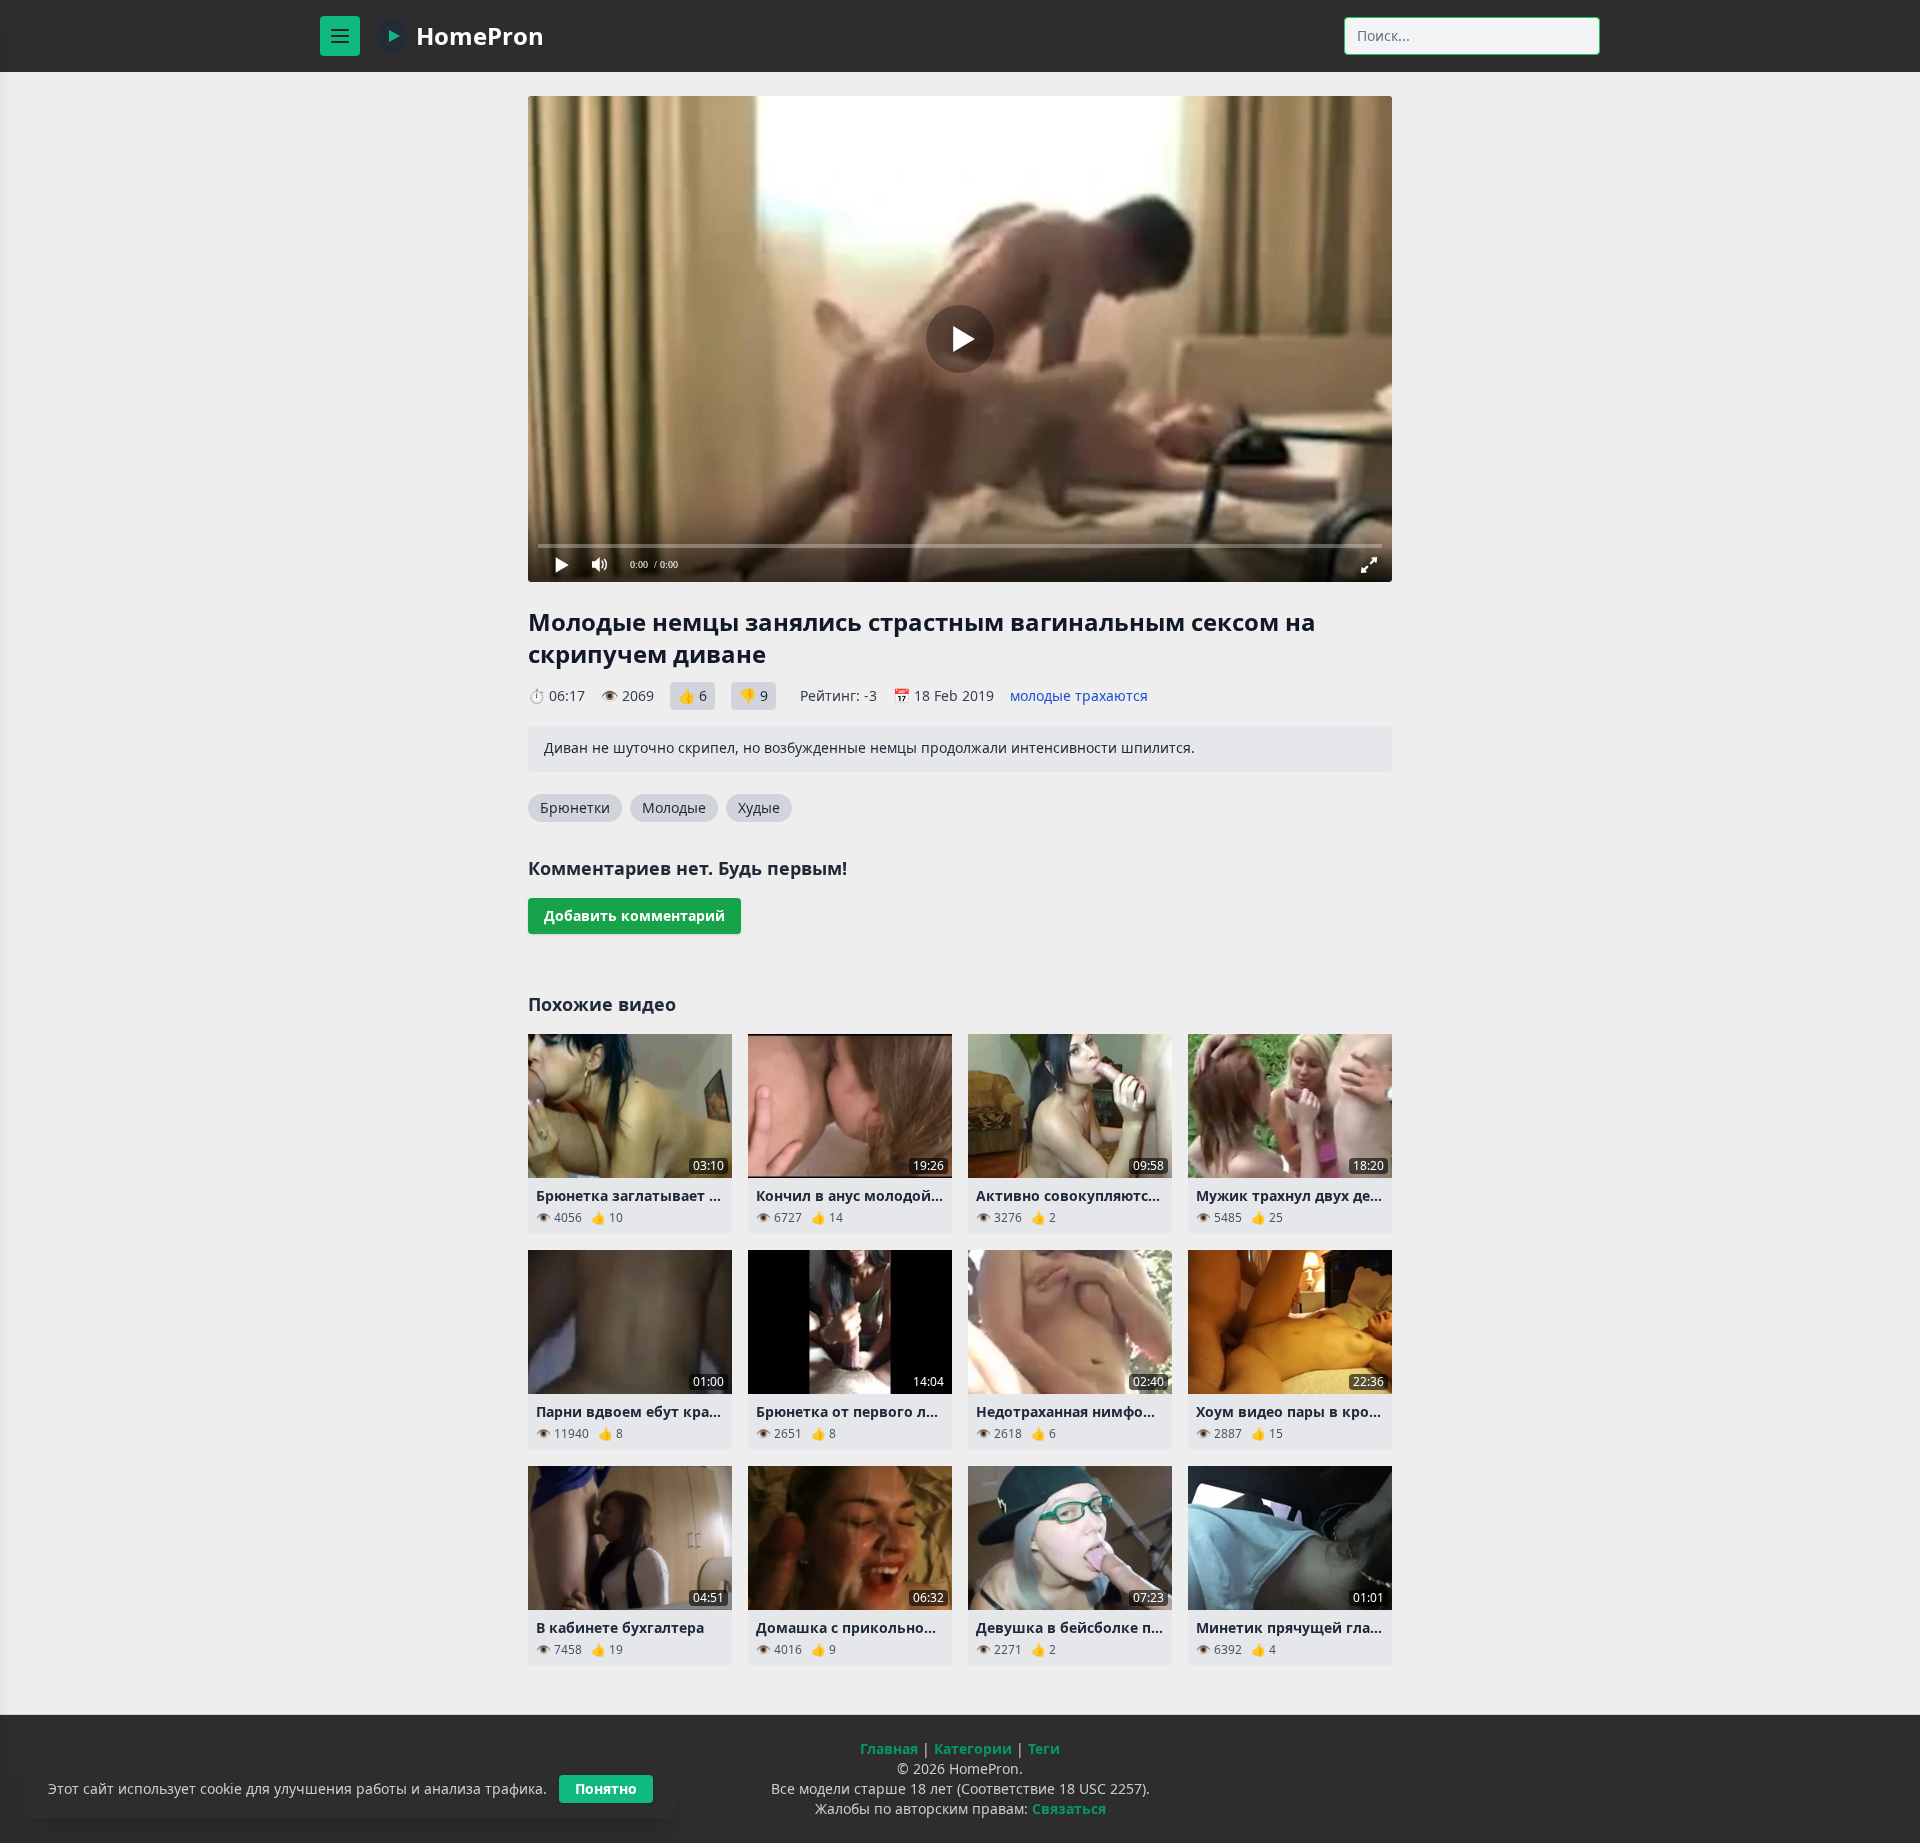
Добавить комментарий (634, 915)
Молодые (674, 807)
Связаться (1069, 1808)
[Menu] (340, 36)
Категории (973, 1748)
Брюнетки (575, 807)
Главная (889, 1748)
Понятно (606, 1788)
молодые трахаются (1079, 695)
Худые (759, 807)
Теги (1044, 1748)
